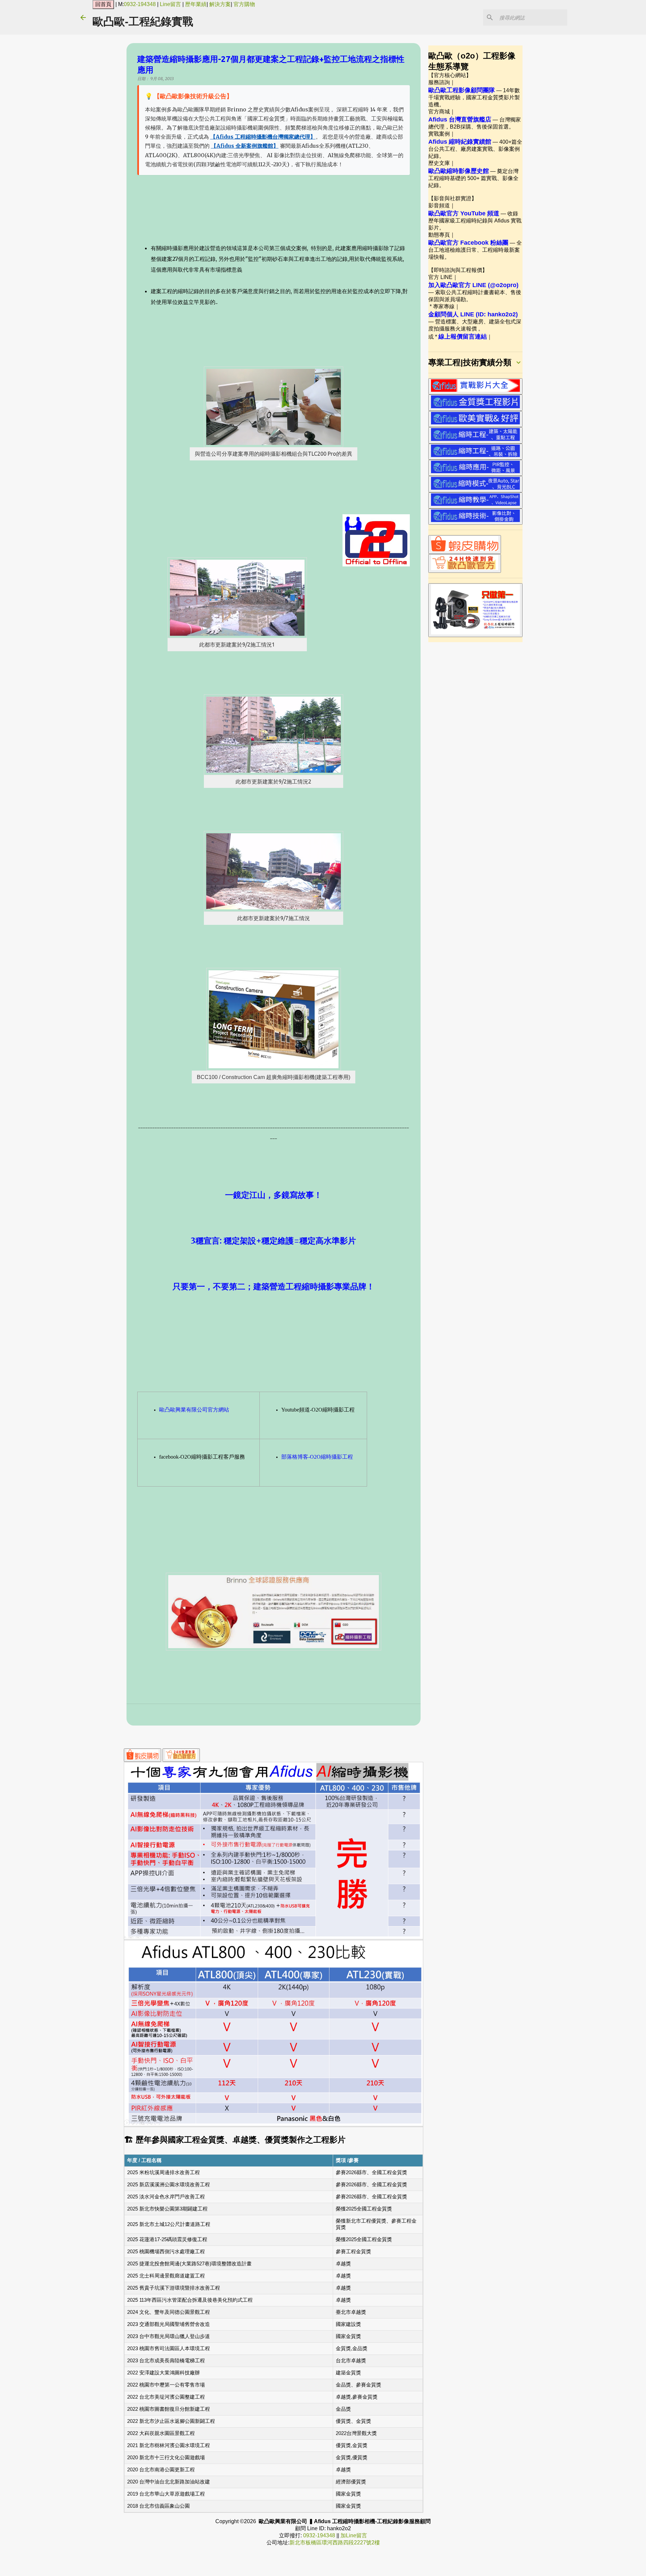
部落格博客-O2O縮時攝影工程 (317, 1457)
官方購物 (244, 4)
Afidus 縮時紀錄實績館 (460, 142)
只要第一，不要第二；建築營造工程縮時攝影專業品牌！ (274, 1286)
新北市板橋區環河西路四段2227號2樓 (335, 2543)
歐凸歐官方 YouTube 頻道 (464, 213)
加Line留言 (354, 2535)
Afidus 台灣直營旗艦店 (460, 119)
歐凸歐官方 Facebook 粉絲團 (468, 243)
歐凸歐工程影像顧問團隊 (462, 90)
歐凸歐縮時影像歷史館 (459, 171)
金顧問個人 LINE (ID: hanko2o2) (473, 314)
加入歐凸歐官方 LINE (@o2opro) (473, 285)
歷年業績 (196, 4)
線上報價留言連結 (463, 337)
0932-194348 (140, 4)
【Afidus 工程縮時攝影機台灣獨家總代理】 (263, 137)
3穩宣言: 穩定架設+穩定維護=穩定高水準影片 (273, 1241)
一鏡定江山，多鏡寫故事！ (274, 1195)
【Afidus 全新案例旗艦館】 (245, 146)
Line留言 (170, 4)
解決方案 (220, 4)
